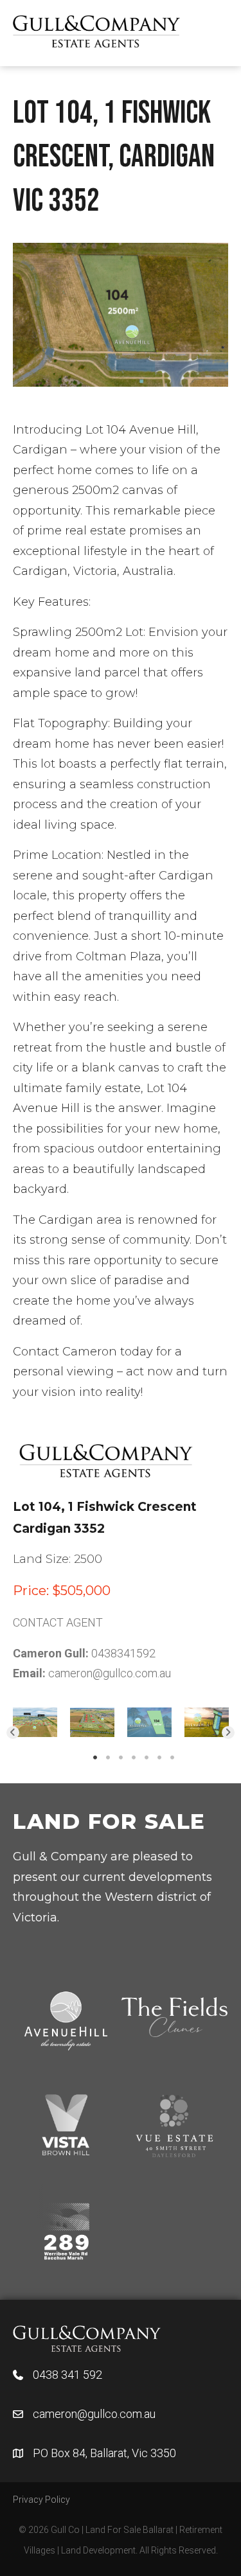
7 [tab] (172, 1758)
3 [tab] (121, 1758)
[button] (13, 1733)
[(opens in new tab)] (87, 2337)
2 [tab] (108, 1758)
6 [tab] (159, 1758)
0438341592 (123, 1653)
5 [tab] (147, 1758)
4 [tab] (134, 1758)
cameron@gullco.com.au (110, 1673)
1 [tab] (95, 1758)
